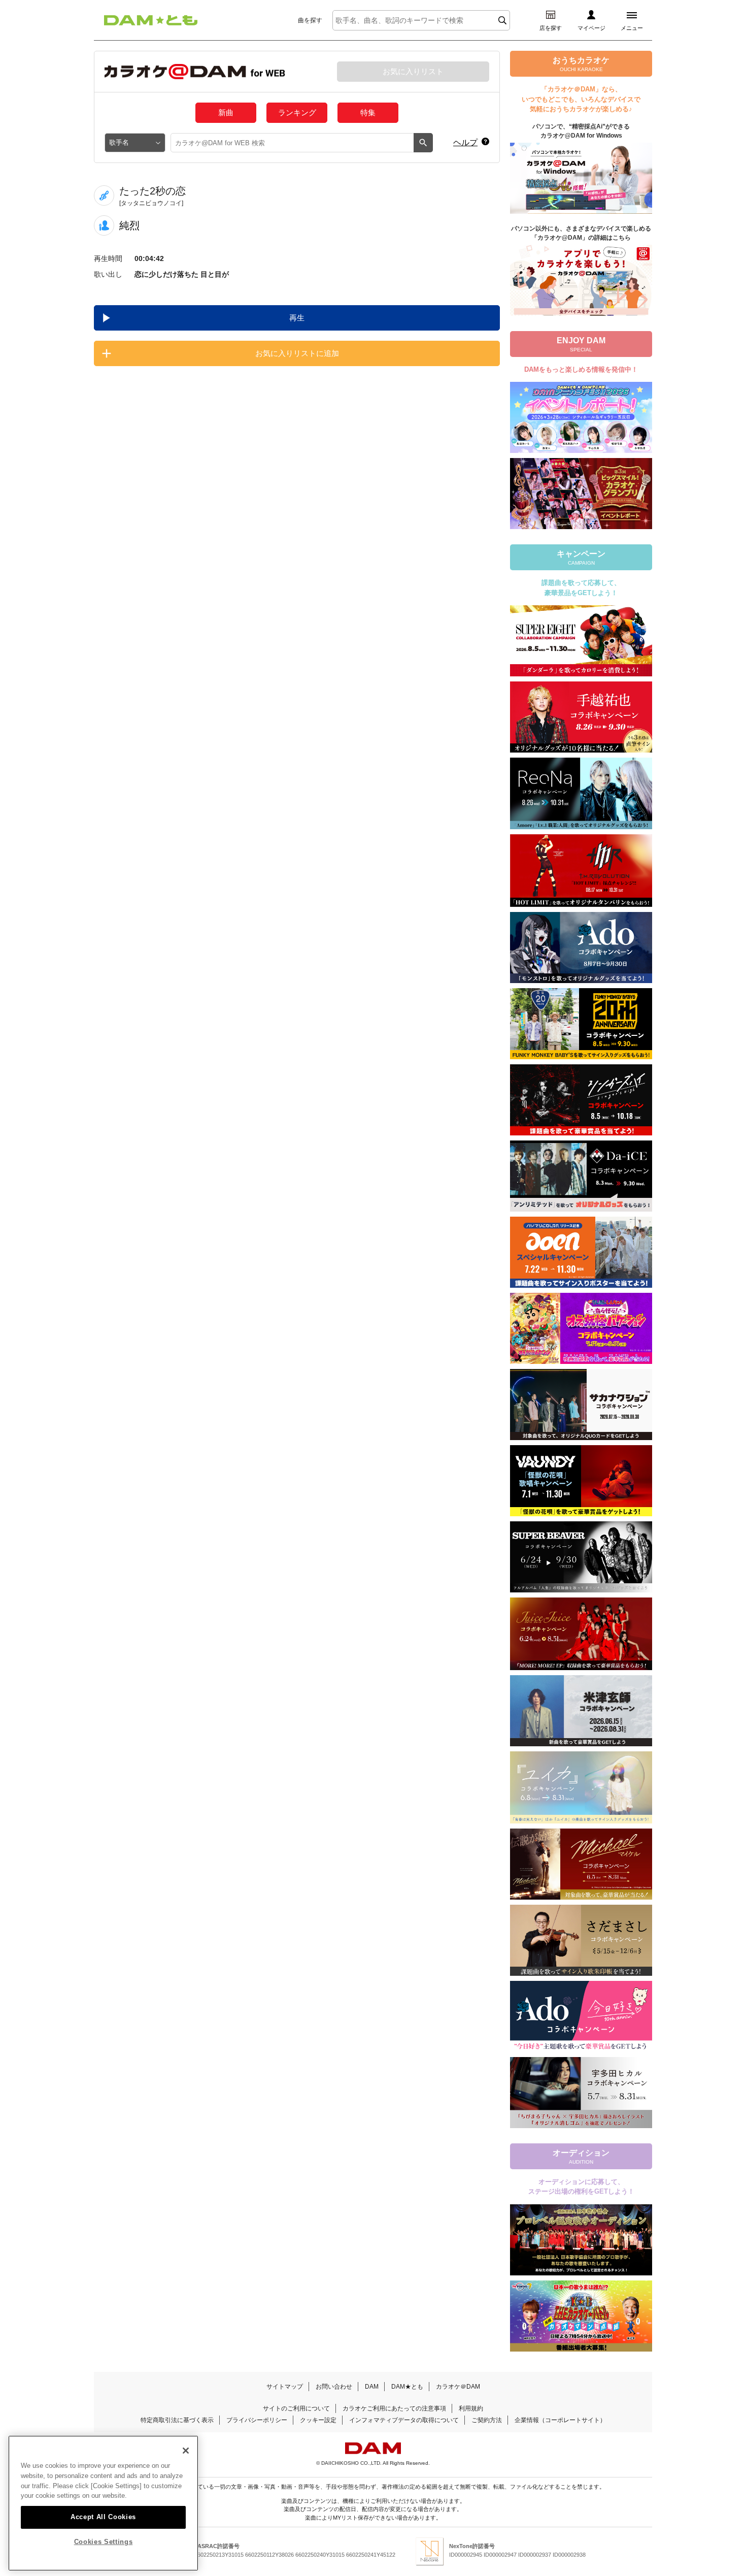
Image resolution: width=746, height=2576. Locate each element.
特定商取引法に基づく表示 (177, 2420)
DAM (372, 2387)
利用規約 (471, 2408)
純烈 (129, 225)
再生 (297, 318)
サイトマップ (285, 2387)
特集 (368, 112)
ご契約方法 (487, 2420)
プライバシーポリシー (257, 2420)
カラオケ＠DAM (458, 2387)
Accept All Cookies (103, 2516)
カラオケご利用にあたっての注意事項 (394, 2408)
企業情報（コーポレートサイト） (560, 2420)
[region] (103, 2503)
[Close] (186, 2451)
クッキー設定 (318, 2420)
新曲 (226, 112)
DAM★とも (407, 2387)
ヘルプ (465, 142)
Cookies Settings (104, 2542)
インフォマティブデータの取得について (404, 2420)
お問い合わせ (334, 2387)
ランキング (297, 112)
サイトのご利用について (296, 2408)
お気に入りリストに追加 (297, 353)
